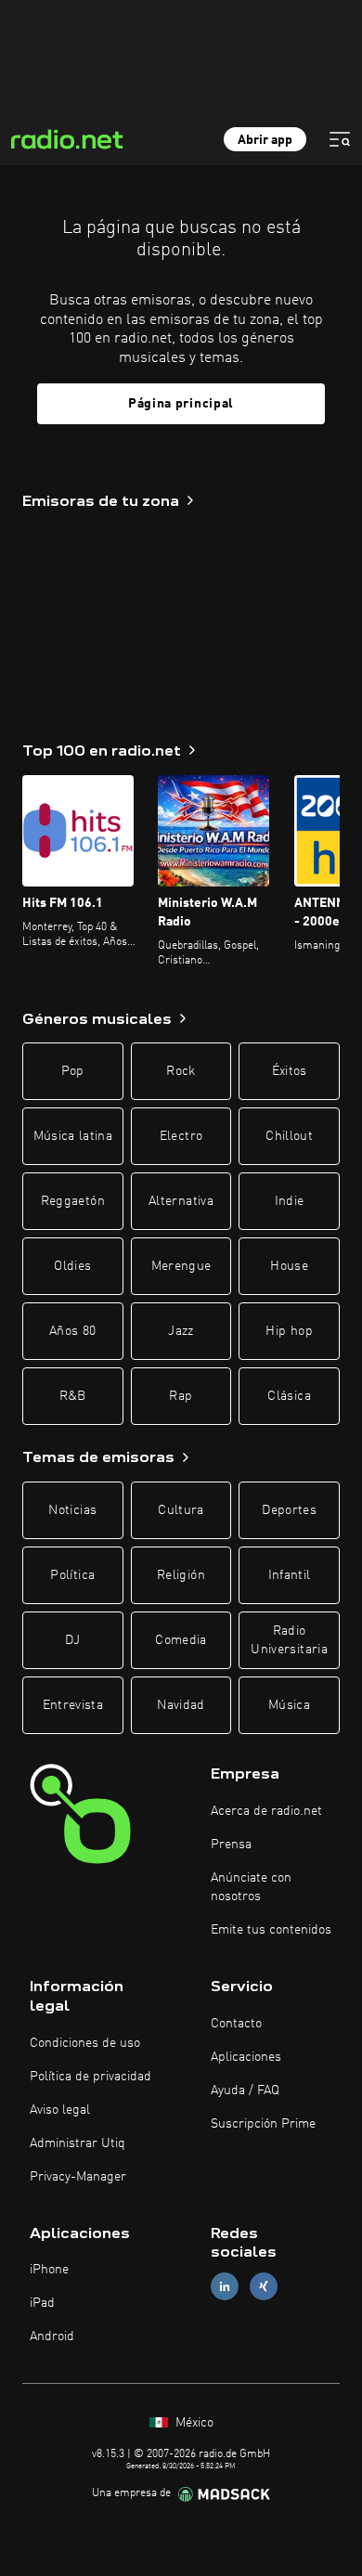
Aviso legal (60, 2110)
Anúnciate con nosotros (251, 1887)
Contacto (236, 2024)
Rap (181, 1396)
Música (289, 1705)
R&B (73, 1396)
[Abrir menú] (340, 139)
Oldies (72, 1266)
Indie (290, 1201)
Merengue (181, 1266)
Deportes (289, 1510)
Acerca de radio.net (266, 1811)
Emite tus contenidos (271, 1930)
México (193, 2423)
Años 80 (72, 1331)
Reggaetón (73, 1201)
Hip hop (289, 1331)
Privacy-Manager (78, 2177)
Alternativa (181, 1201)
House (289, 1266)
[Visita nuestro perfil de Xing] (264, 2287)
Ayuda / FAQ (245, 2091)
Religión (181, 1575)
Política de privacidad (90, 2077)
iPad (42, 2303)
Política (72, 1575)
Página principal (181, 404)
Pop (73, 1071)
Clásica (289, 1396)
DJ (72, 1640)
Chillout (289, 1136)
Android (52, 2337)
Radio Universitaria (289, 1640)
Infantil (290, 1575)
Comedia (181, 1640)
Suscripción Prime (263, 2124)
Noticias (72, 1510)
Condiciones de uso (85, 2043)
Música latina (73, 1136)
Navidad (181, 1705)
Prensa (231, 1845)
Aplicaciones (246, 2057)
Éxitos (290, 1071)
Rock (181, 1071)
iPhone (49, 2270)
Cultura (181, 1510)
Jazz (181, 1331)
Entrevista (73, 1705)
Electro (181, 1136)
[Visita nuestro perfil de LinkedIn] (225, 2287)
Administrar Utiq (78, 2143)
